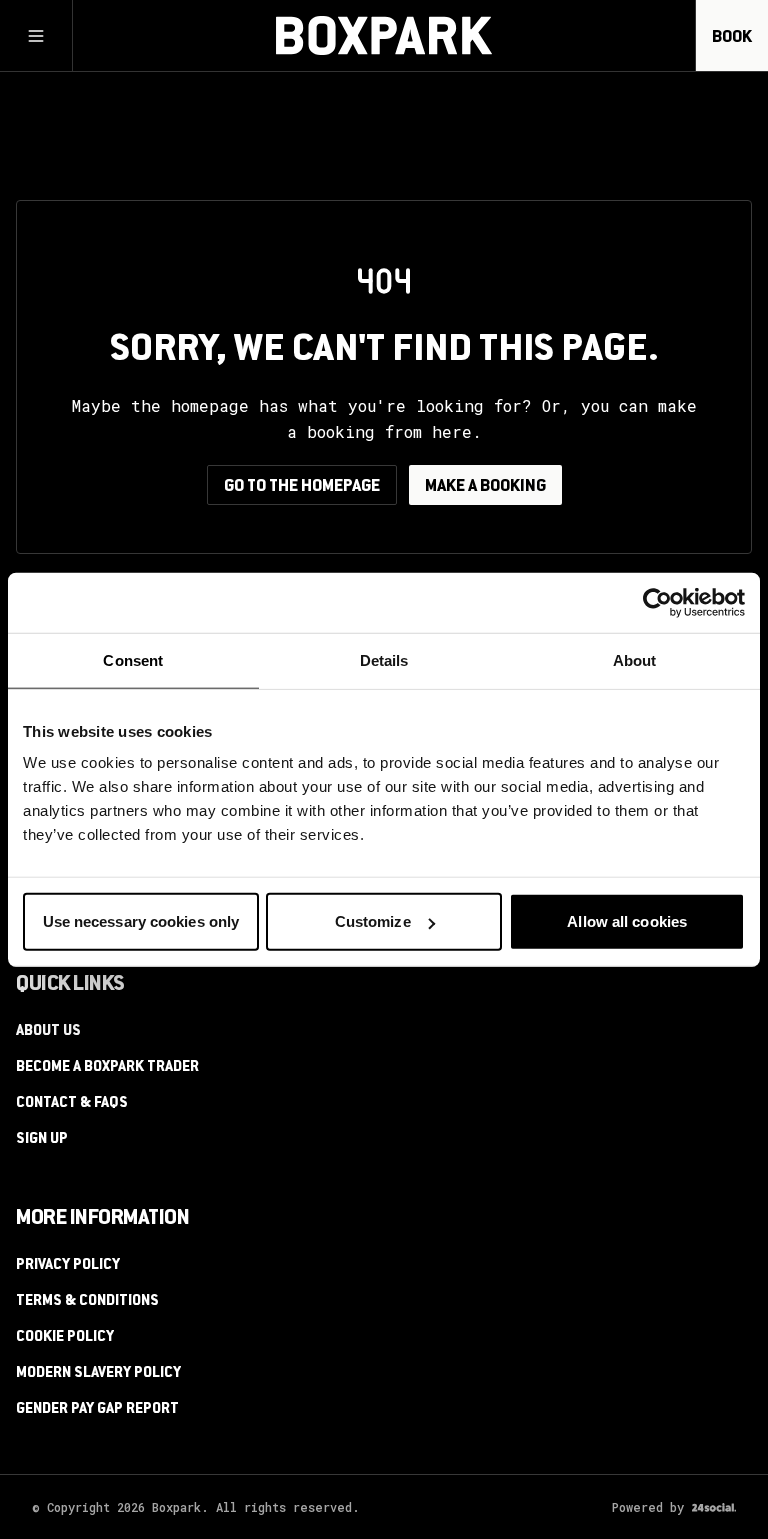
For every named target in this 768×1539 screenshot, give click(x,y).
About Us (48, 1032)
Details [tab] (384, 659)
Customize (373, 921)
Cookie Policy (65, 1338)
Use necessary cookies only (141, 921)
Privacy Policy (68, 1266)
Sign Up (42, 1140)
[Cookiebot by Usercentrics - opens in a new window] (657, 602)
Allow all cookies (627, 921)
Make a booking (485, 487)
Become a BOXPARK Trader (107, 1068)
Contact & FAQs (72, 1104)
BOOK (732, 38)
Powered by (648, 1507)
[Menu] (36, 36)
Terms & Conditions (87, 1302)
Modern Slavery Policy (98, 1374)
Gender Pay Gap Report (97, 1410)
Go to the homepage (302, 487)
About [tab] (635, 659)
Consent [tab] (133, 659)
